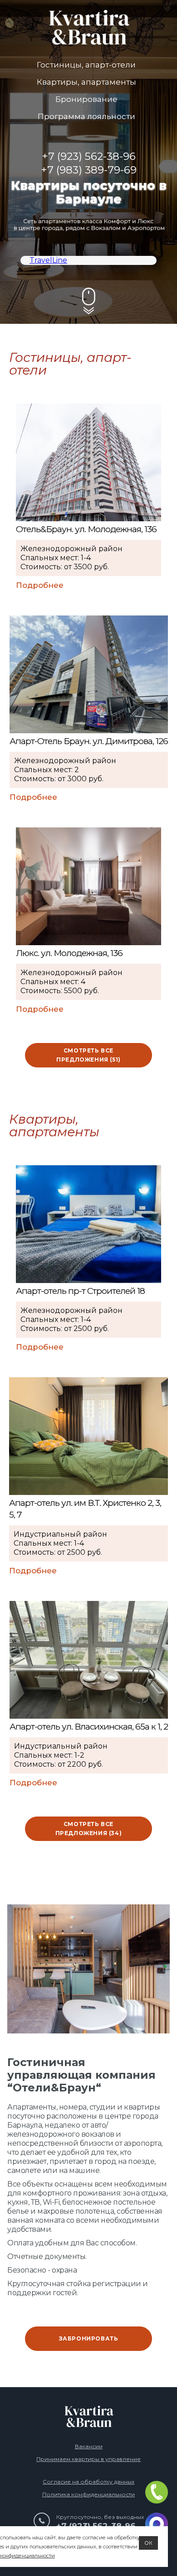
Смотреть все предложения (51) (88, 1055)
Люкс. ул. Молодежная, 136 (69, 953)
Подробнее (40, 585)
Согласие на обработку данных (88, 2482)
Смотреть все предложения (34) (89, 1829)
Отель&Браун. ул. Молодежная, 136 (86, 529)
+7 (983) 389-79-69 (89, 170)
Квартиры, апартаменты (86, 82)
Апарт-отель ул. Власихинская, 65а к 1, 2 (89, 1727)
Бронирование (86, 99)
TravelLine (48, 260)
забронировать (89, 2338)
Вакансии (89, 2446)
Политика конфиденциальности (88, 2494)
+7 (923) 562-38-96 (89, 156)
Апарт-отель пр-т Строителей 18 (80, 1291)
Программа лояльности (86, 116)
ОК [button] (148, 2543)
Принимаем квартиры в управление (88, 2459)
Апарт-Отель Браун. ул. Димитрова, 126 (89, 741)
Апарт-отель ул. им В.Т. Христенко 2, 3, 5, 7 (85, 1509)
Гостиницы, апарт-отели (86, 65)
